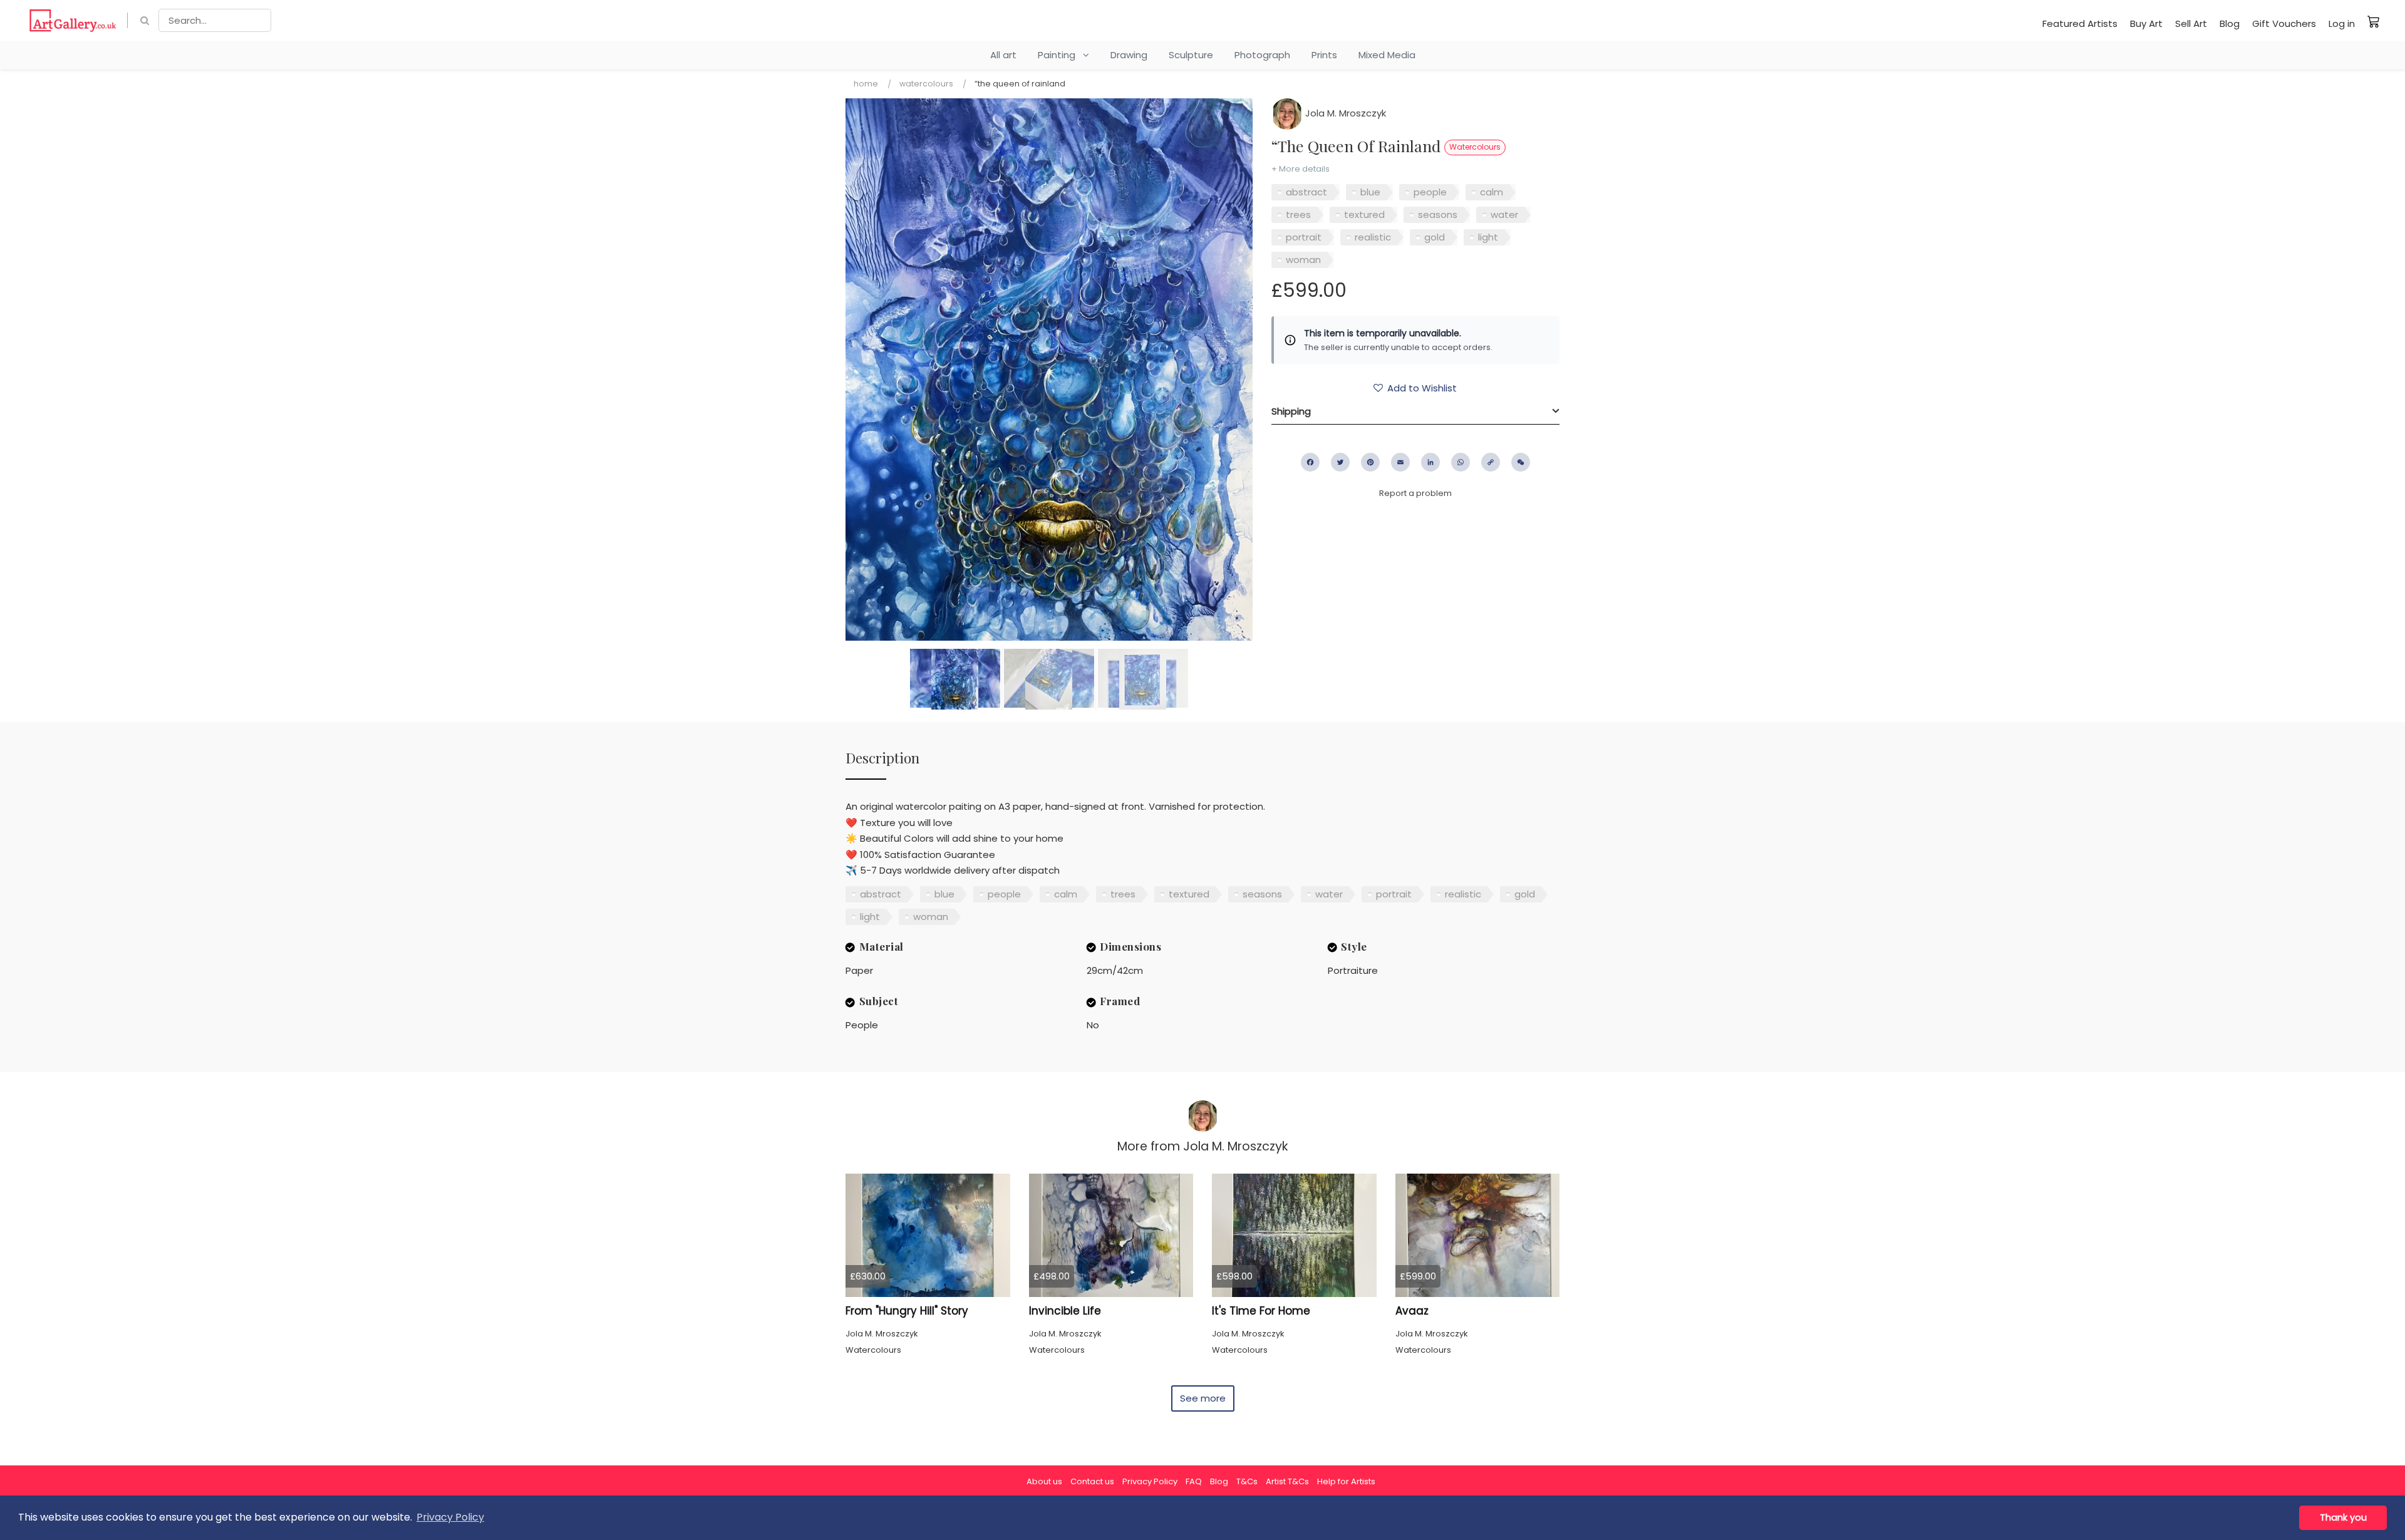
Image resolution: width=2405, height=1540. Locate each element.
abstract (1306, 192)
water (1504, 214)
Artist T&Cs (1287, 1481)
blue (1370, 192)
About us (1044, 1481)
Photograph (1262, 55)
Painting (1060, 55)
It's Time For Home (1261, 1311)
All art (1003, 55)
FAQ (1194, 1481)
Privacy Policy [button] (450, 1517)
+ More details (1301, 169)
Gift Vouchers (2284, 23)
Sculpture (1191, 55)
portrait (1304, 237)
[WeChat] (1521, 462)
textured (1364, 214)
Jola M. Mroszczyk (1344, 113)
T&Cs (1247, 1481)
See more (1203, 1398)
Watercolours (926, 84)
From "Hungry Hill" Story (907, 1311)
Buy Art (2146, 23)
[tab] (1415, 411)
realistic (1373, 237)
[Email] (1400, 462)
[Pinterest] (1370, 462)
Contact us (1092, 1481)
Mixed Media (1387, 55)
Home (866, 84)
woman (1303, 260)
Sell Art (2191, 23)
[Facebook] (1310, 462)
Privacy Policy (1150, 1481)
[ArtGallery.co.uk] (73, 20)
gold (1435, 237)
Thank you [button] (2343, 1517)
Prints (1324, 55)
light (1488, 237)
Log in (2342, 23)
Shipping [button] (1291, 411)
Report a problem (1415, 493)
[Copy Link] (1491, 462)
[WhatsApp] (1461, 462)
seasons (1438, 214)
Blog (2230, 23)
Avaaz (1412, 1311)
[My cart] (2374, 21)
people (1430, 192)
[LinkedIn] (1430, 462)
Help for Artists (1346, 1481)
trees (1298, 214)
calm (1492, 192)
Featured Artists (2080, 23)
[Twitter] (1340, 462)
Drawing (1129, 55)
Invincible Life (1065, 1311)
